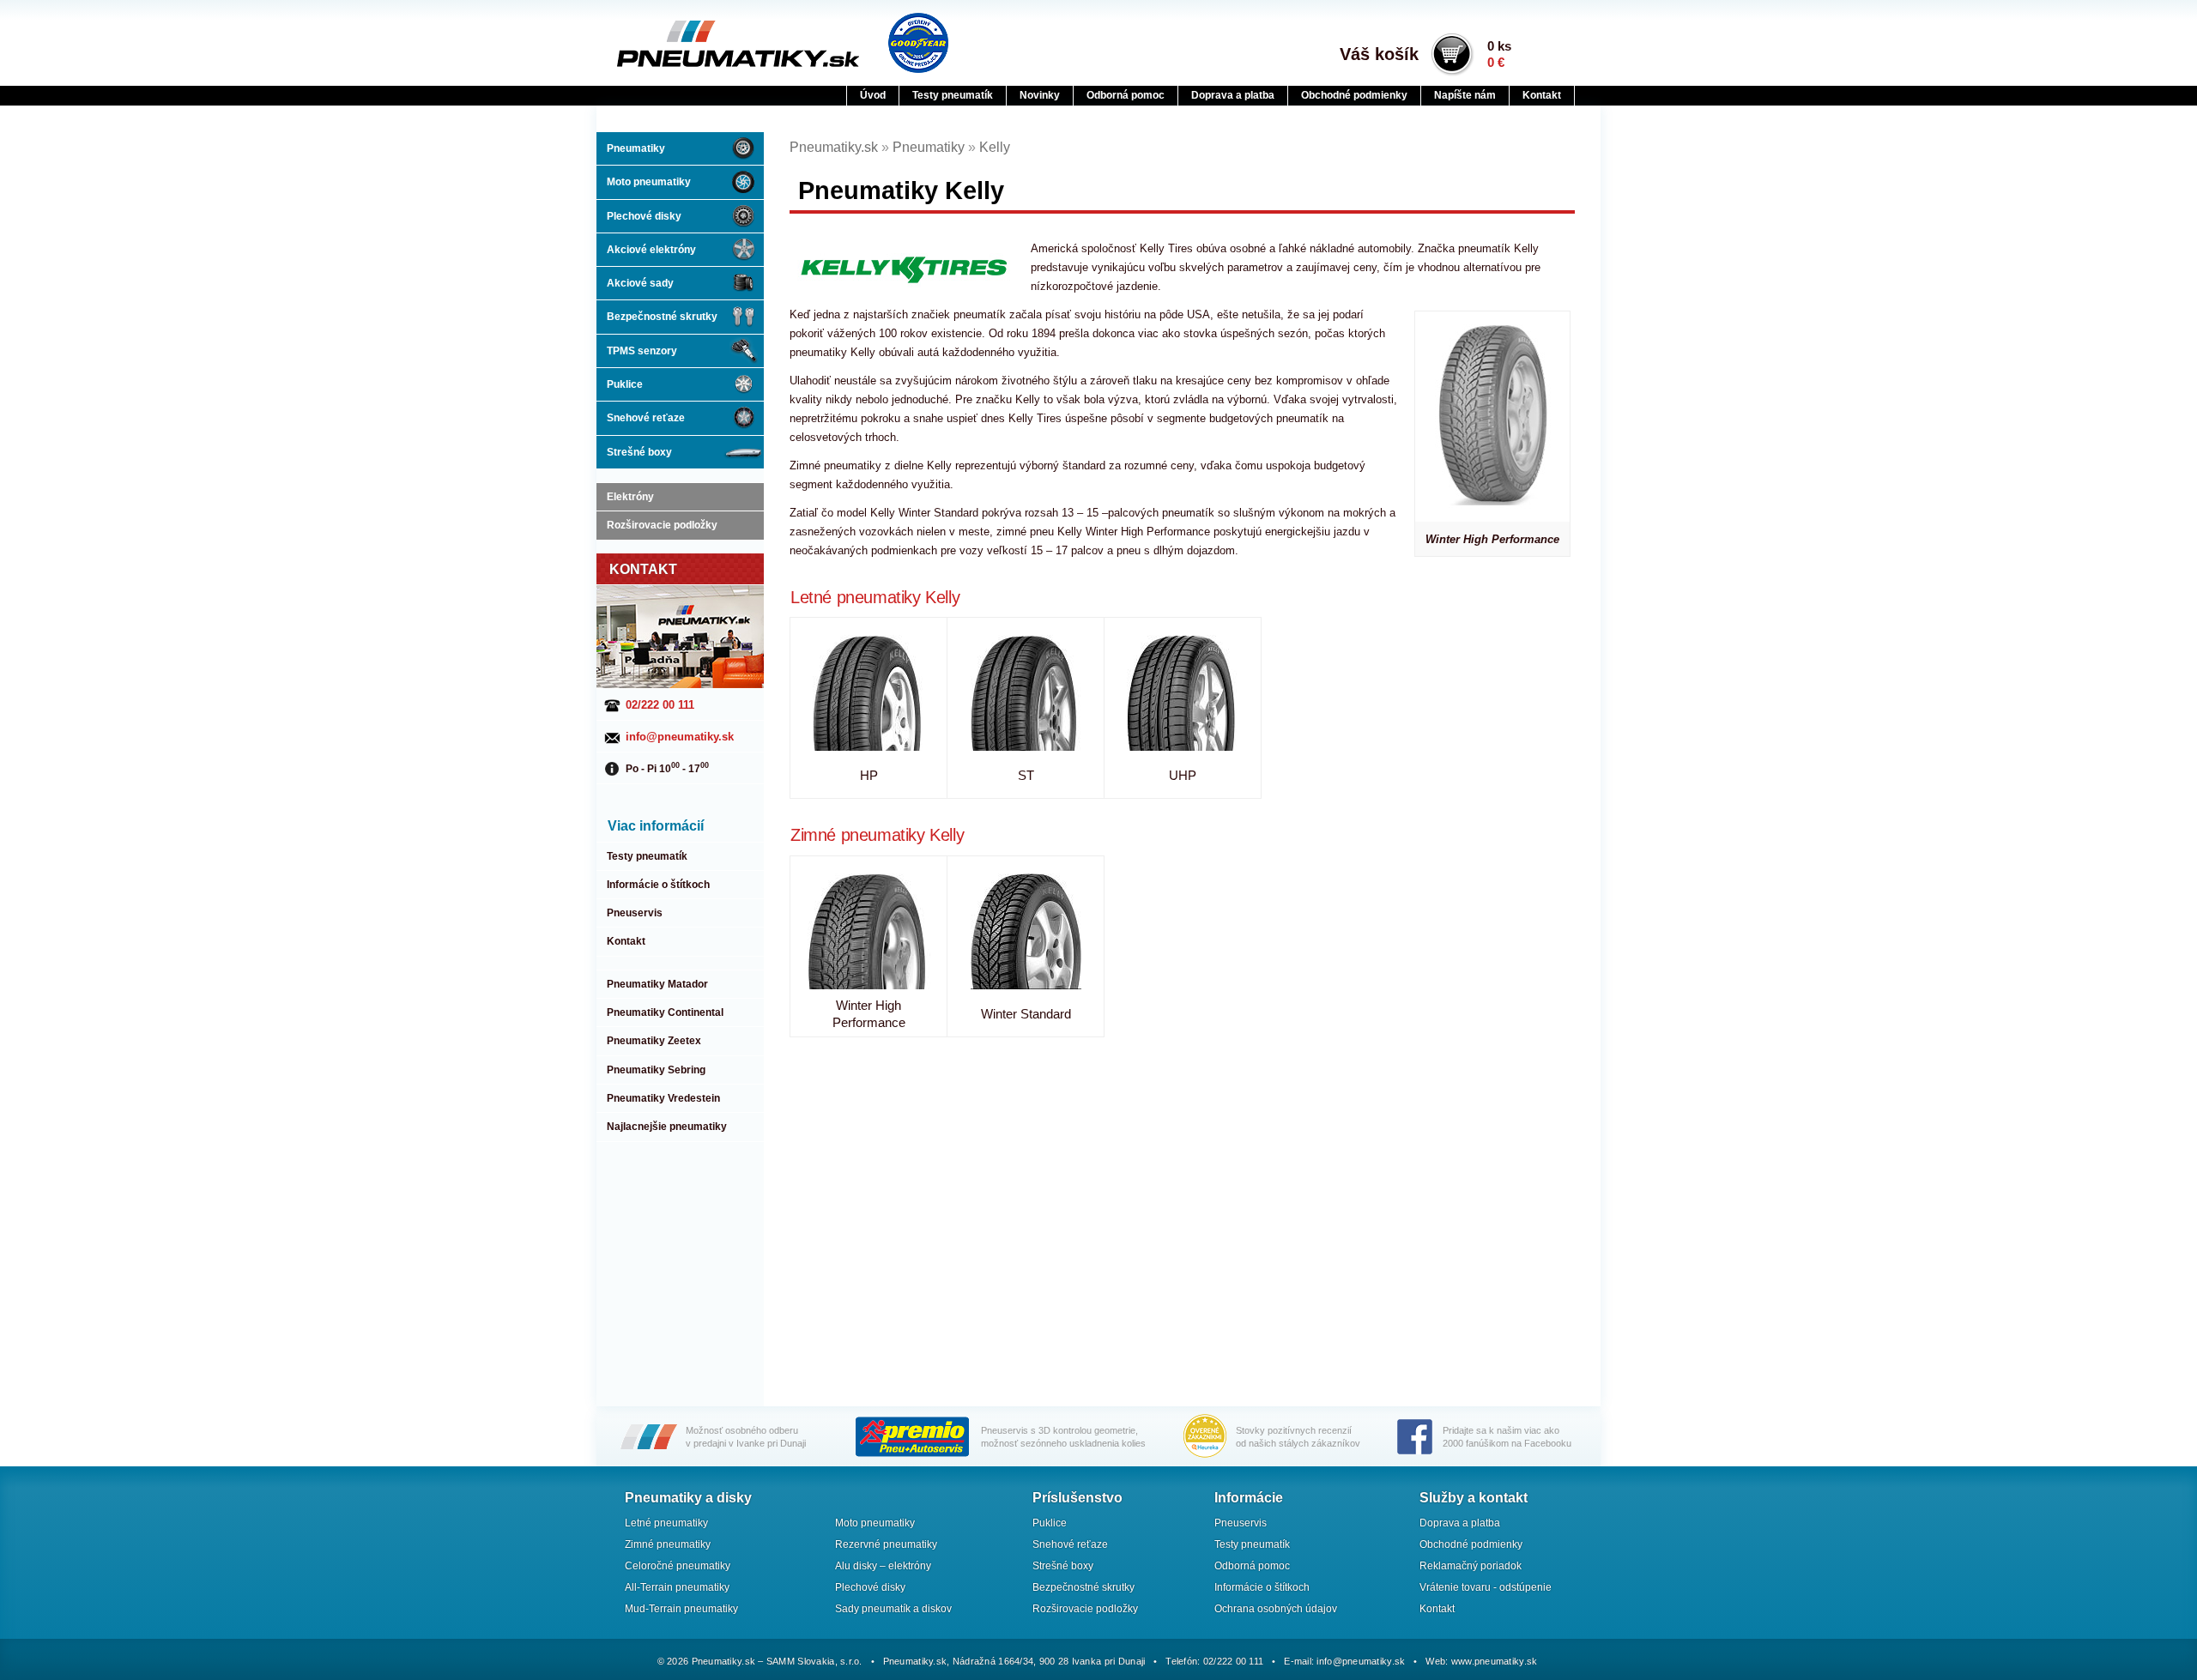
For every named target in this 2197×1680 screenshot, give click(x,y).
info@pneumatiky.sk (680, 737)
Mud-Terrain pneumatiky (681, 1609)
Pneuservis (635, 913)
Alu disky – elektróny (883, 1566)
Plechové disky (644, 216)
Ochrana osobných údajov (1276, 1609)
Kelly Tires (1166, 248)
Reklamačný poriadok (1471, 1566)
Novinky (1040, 95)
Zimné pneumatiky (858, 835)
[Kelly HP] (869, 693)
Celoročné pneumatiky (678, 1566)
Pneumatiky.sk (701, 44)
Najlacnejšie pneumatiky (667, 1127)
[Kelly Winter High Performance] (869, 931)
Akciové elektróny (651, 250)
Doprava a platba (1233, 95)
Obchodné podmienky (1354, 95)
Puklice (625, 384)
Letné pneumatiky (856, 597)
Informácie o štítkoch (658, 885)
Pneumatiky (636, 148)
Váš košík (1379, 54)
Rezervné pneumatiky (886, 1544)
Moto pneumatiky (649, 182)
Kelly (995, 147)
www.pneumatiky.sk (1495, 1661)
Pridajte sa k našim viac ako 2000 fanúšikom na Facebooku (1507, 1437)
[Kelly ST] (1026, 693)
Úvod (873, 95)
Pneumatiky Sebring (656, 1070)
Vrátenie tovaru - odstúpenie (1486, 1587)
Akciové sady (640, 283)
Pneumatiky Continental (665, 1012)
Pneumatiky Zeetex (654, 1041)
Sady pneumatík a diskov (893, 1609)
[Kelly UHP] (1183, 693)
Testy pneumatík (953, 95)
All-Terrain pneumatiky (677, 1587)
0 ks (1499, 54)
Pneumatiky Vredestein (663, 1098)
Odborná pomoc (1126, 95)
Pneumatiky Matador (657, 984)
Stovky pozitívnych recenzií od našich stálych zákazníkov (1298, 1437)
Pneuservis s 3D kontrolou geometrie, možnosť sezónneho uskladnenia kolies (1063, 1437)
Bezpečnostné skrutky (662, 317)
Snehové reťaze (646, 418)
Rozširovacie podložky (662, 525)
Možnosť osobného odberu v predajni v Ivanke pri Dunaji (746, 1437)
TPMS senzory (642, 351)
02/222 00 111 (660, 705)
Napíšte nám (1465, 95)
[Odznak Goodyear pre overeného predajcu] (918, 43)
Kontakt (1542, 95)
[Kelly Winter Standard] (1026, 931)
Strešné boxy (639, 452)
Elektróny (630, 497)
